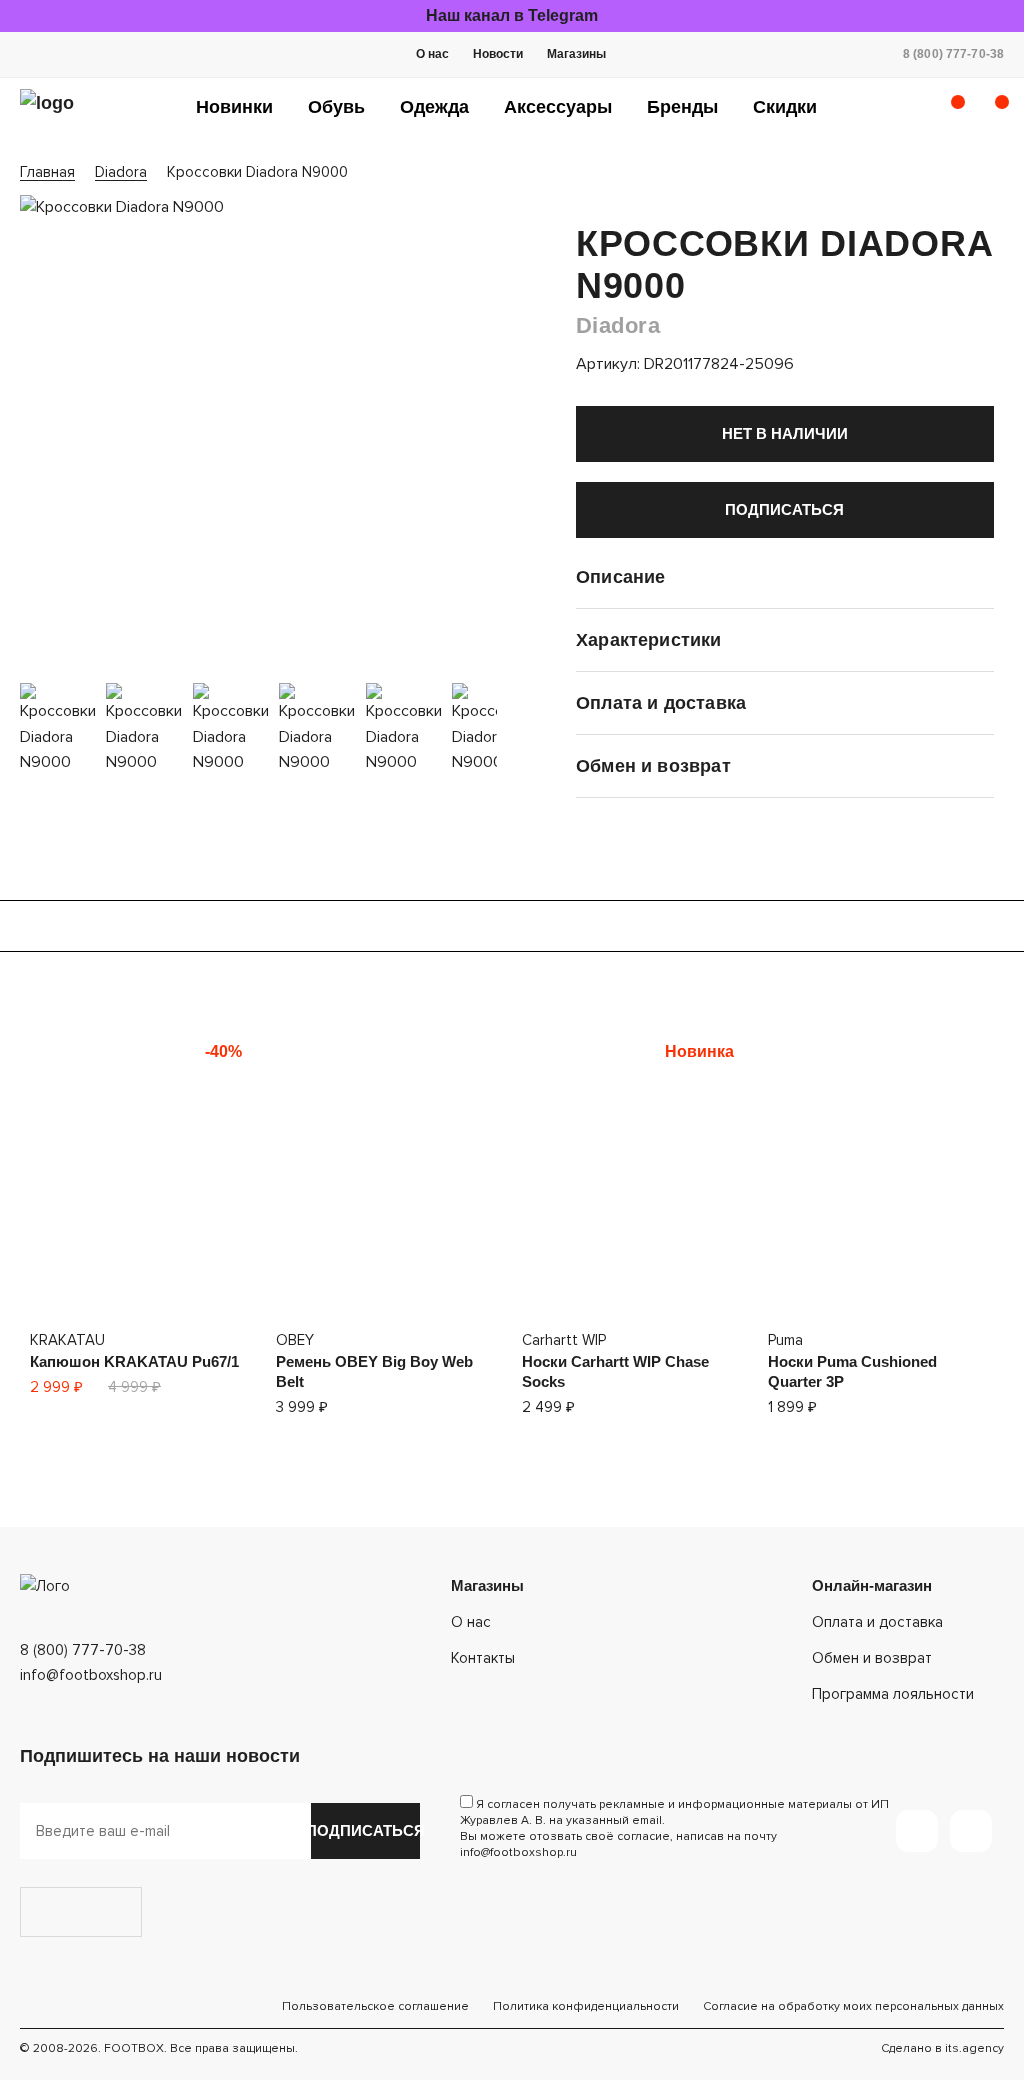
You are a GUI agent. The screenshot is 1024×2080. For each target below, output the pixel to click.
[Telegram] (917, 1831)
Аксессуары (558, 107)
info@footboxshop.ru (91, 1675)
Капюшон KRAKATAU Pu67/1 (134, 1361)
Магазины (576, 54)
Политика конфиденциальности (586, 2006)
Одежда (434, 107)
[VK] (971, 1831)
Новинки (234, 107)
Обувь (336, 107)
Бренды (682, 107)
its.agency (974, 2048)
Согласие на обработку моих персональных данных (853, 2006)
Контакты (483, 1658)
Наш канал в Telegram (512, 15)
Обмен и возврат (872, 1658)
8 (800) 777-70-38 (953, 54)
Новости (498, 54)
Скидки (785, 107)
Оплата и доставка (877, 1622)
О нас (432, 54)
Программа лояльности (893, 1694)
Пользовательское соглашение (375, 2006)
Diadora (618, 325)
